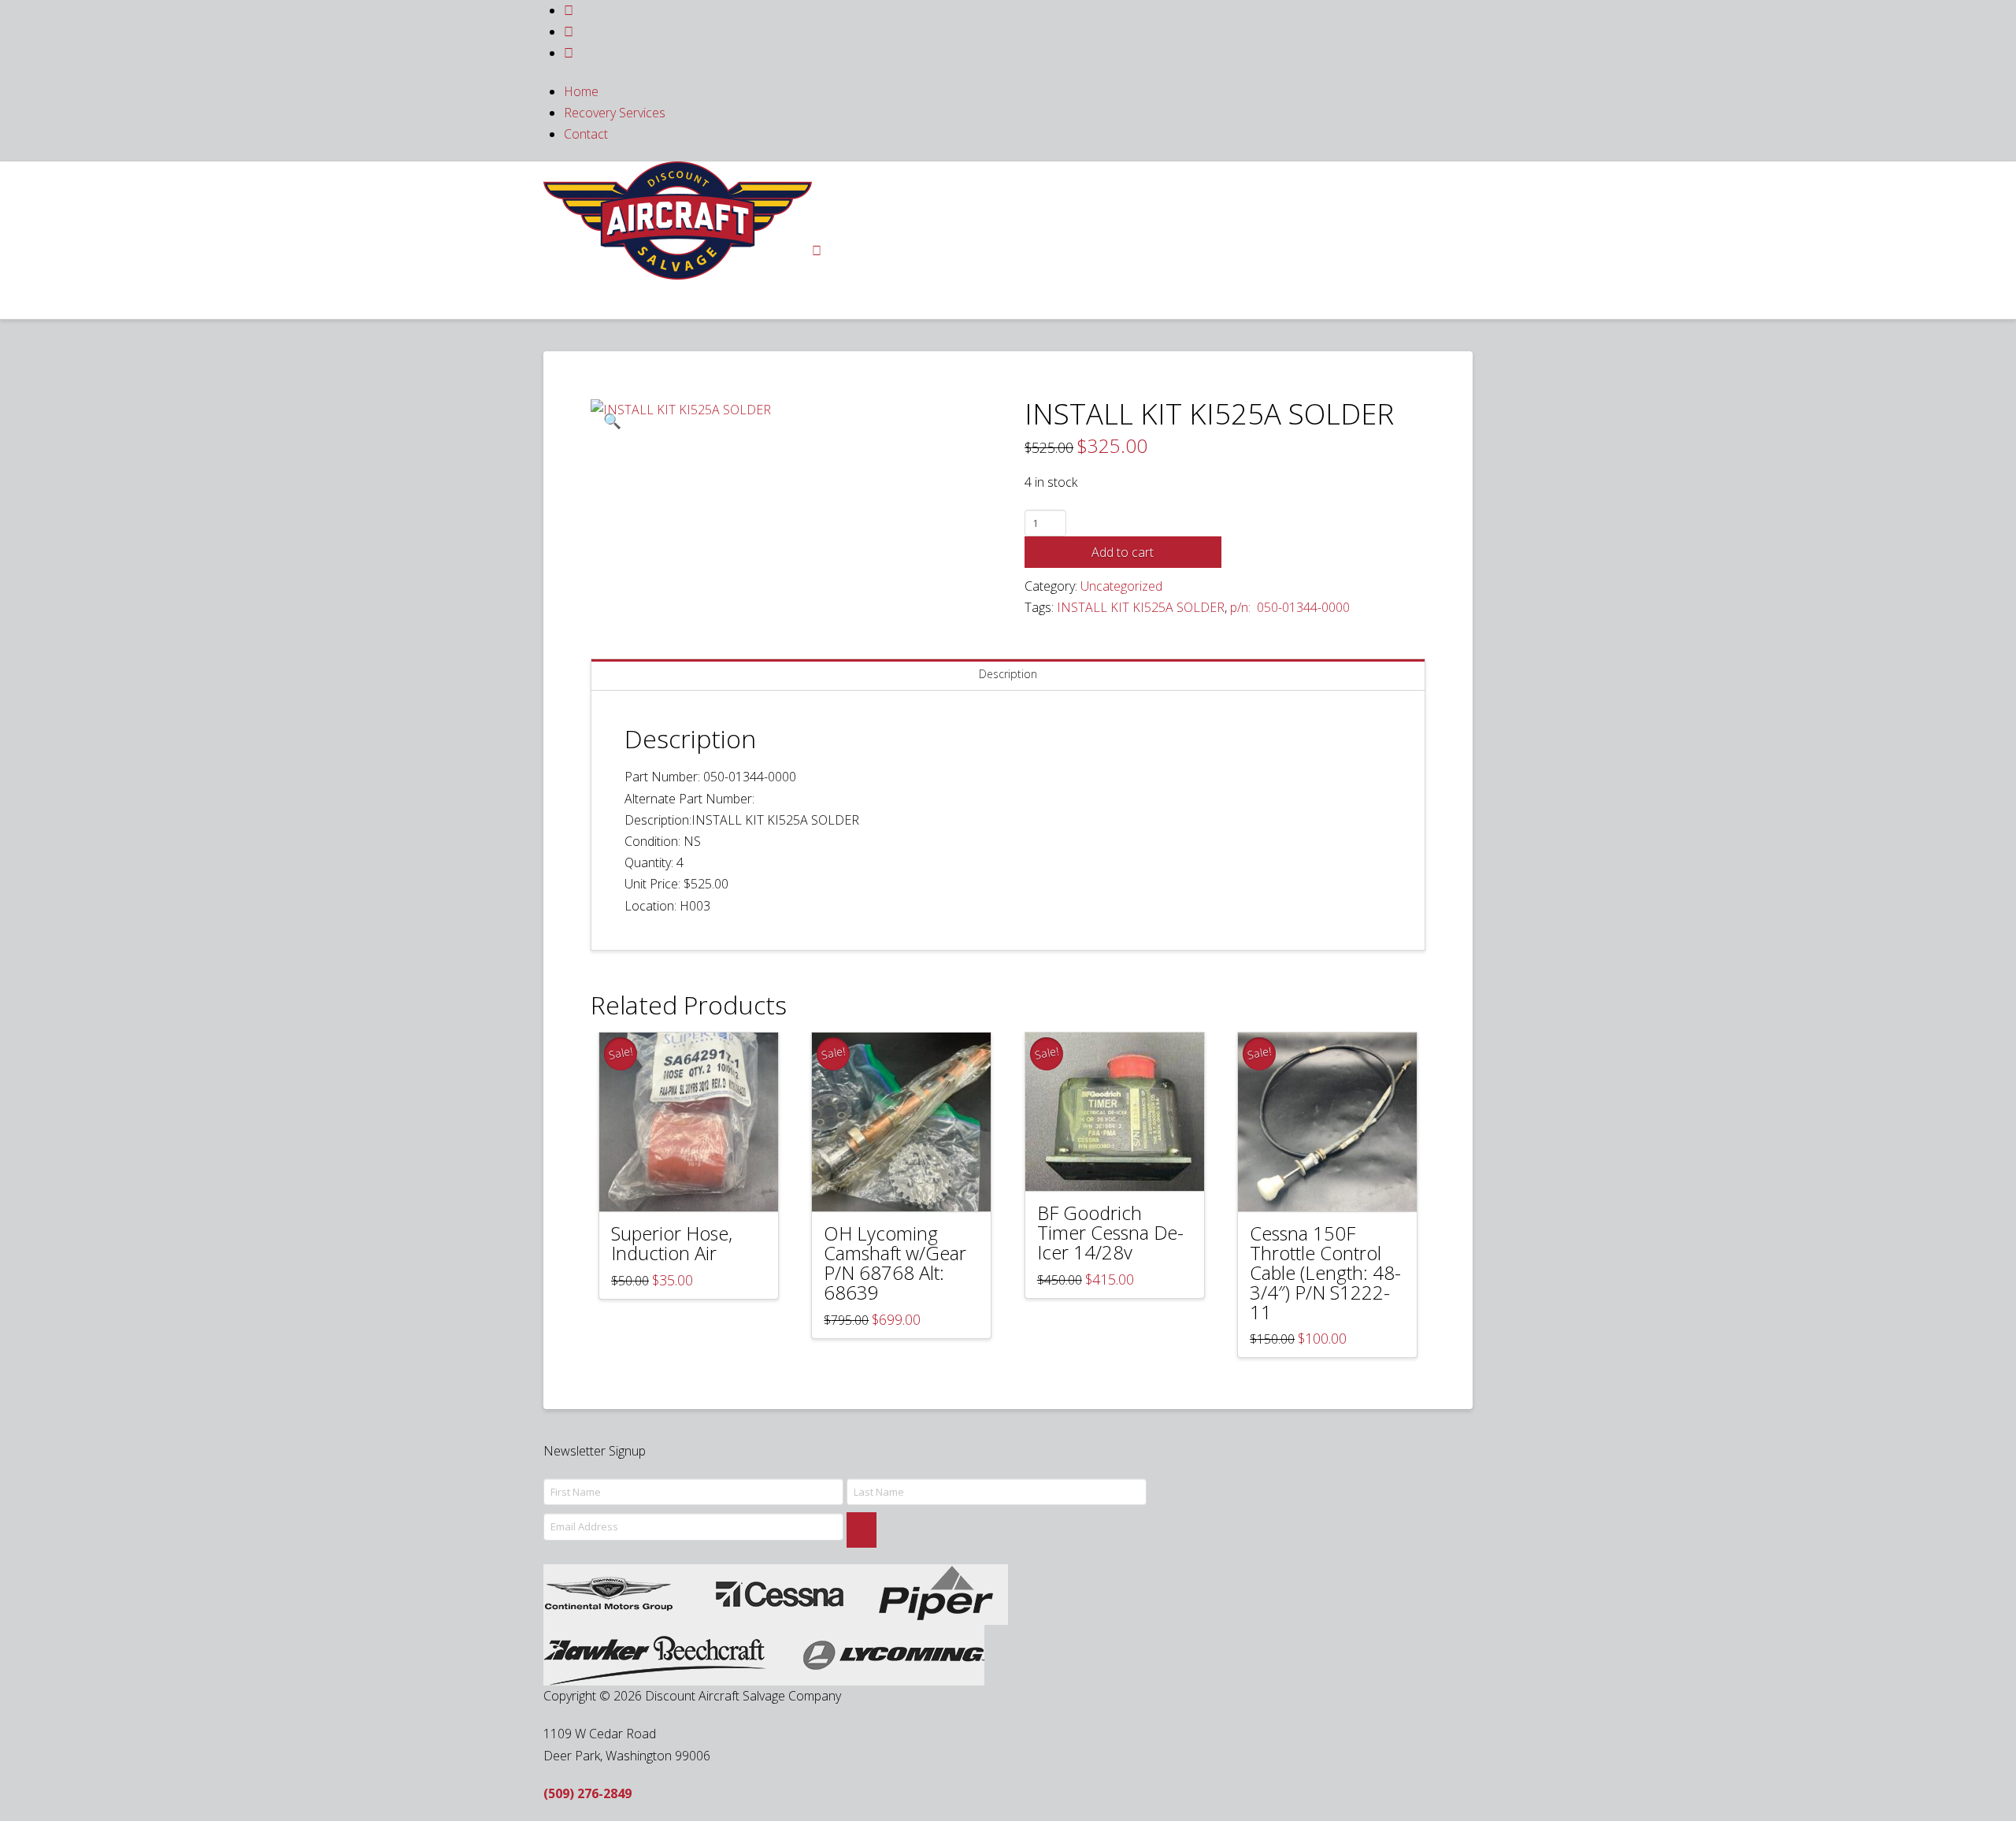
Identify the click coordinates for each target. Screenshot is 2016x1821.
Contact (586, 134)
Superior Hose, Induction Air (672, 1243)
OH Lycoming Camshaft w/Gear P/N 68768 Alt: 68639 (895, 1263)
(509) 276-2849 (587, 1793)
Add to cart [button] (696, 1186)
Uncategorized (1121, 586)
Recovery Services (615, 113)
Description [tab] (1008, 674)
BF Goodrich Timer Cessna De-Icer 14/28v (1110, 1233)
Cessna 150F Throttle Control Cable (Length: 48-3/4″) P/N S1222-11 (1325, 1272)
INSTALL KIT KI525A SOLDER (1141, 607)
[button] (612, 420)
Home (581, 91)
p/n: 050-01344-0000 (1290, 607)
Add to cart (1123, 552)
